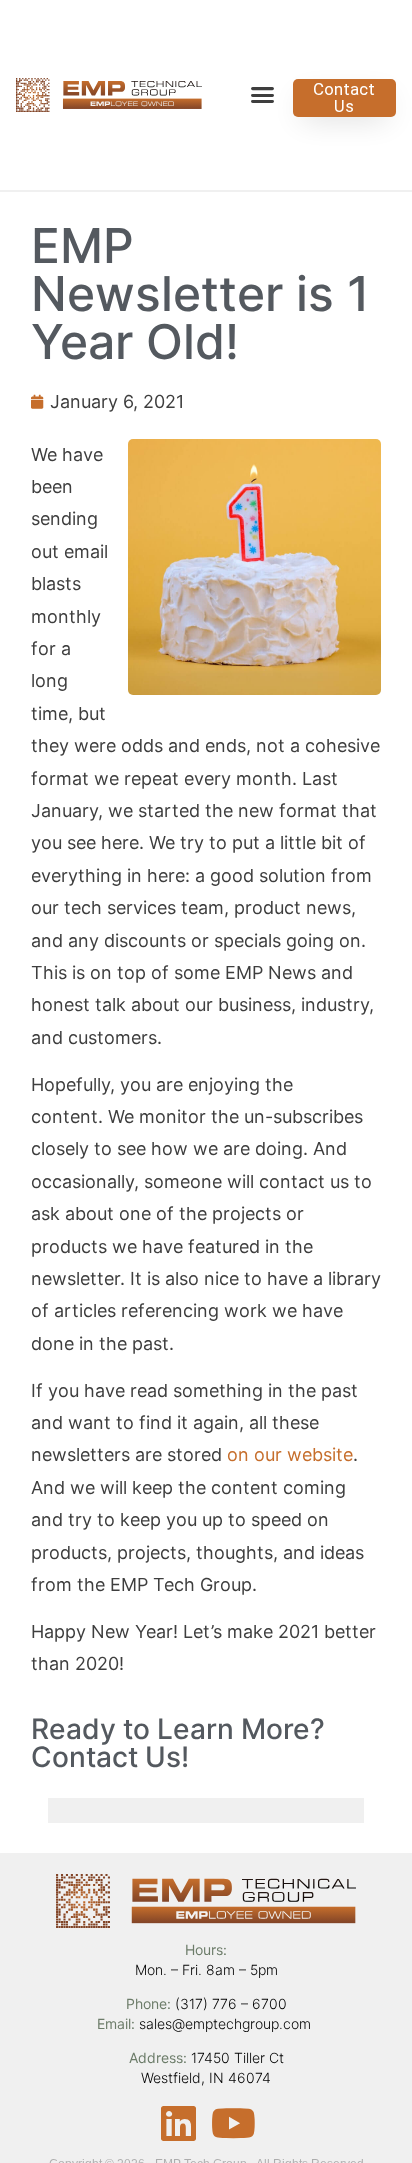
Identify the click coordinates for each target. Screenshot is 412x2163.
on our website (290, 1454)
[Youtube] (234, 2123)
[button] (263, 95)
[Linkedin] (179, 2123)
